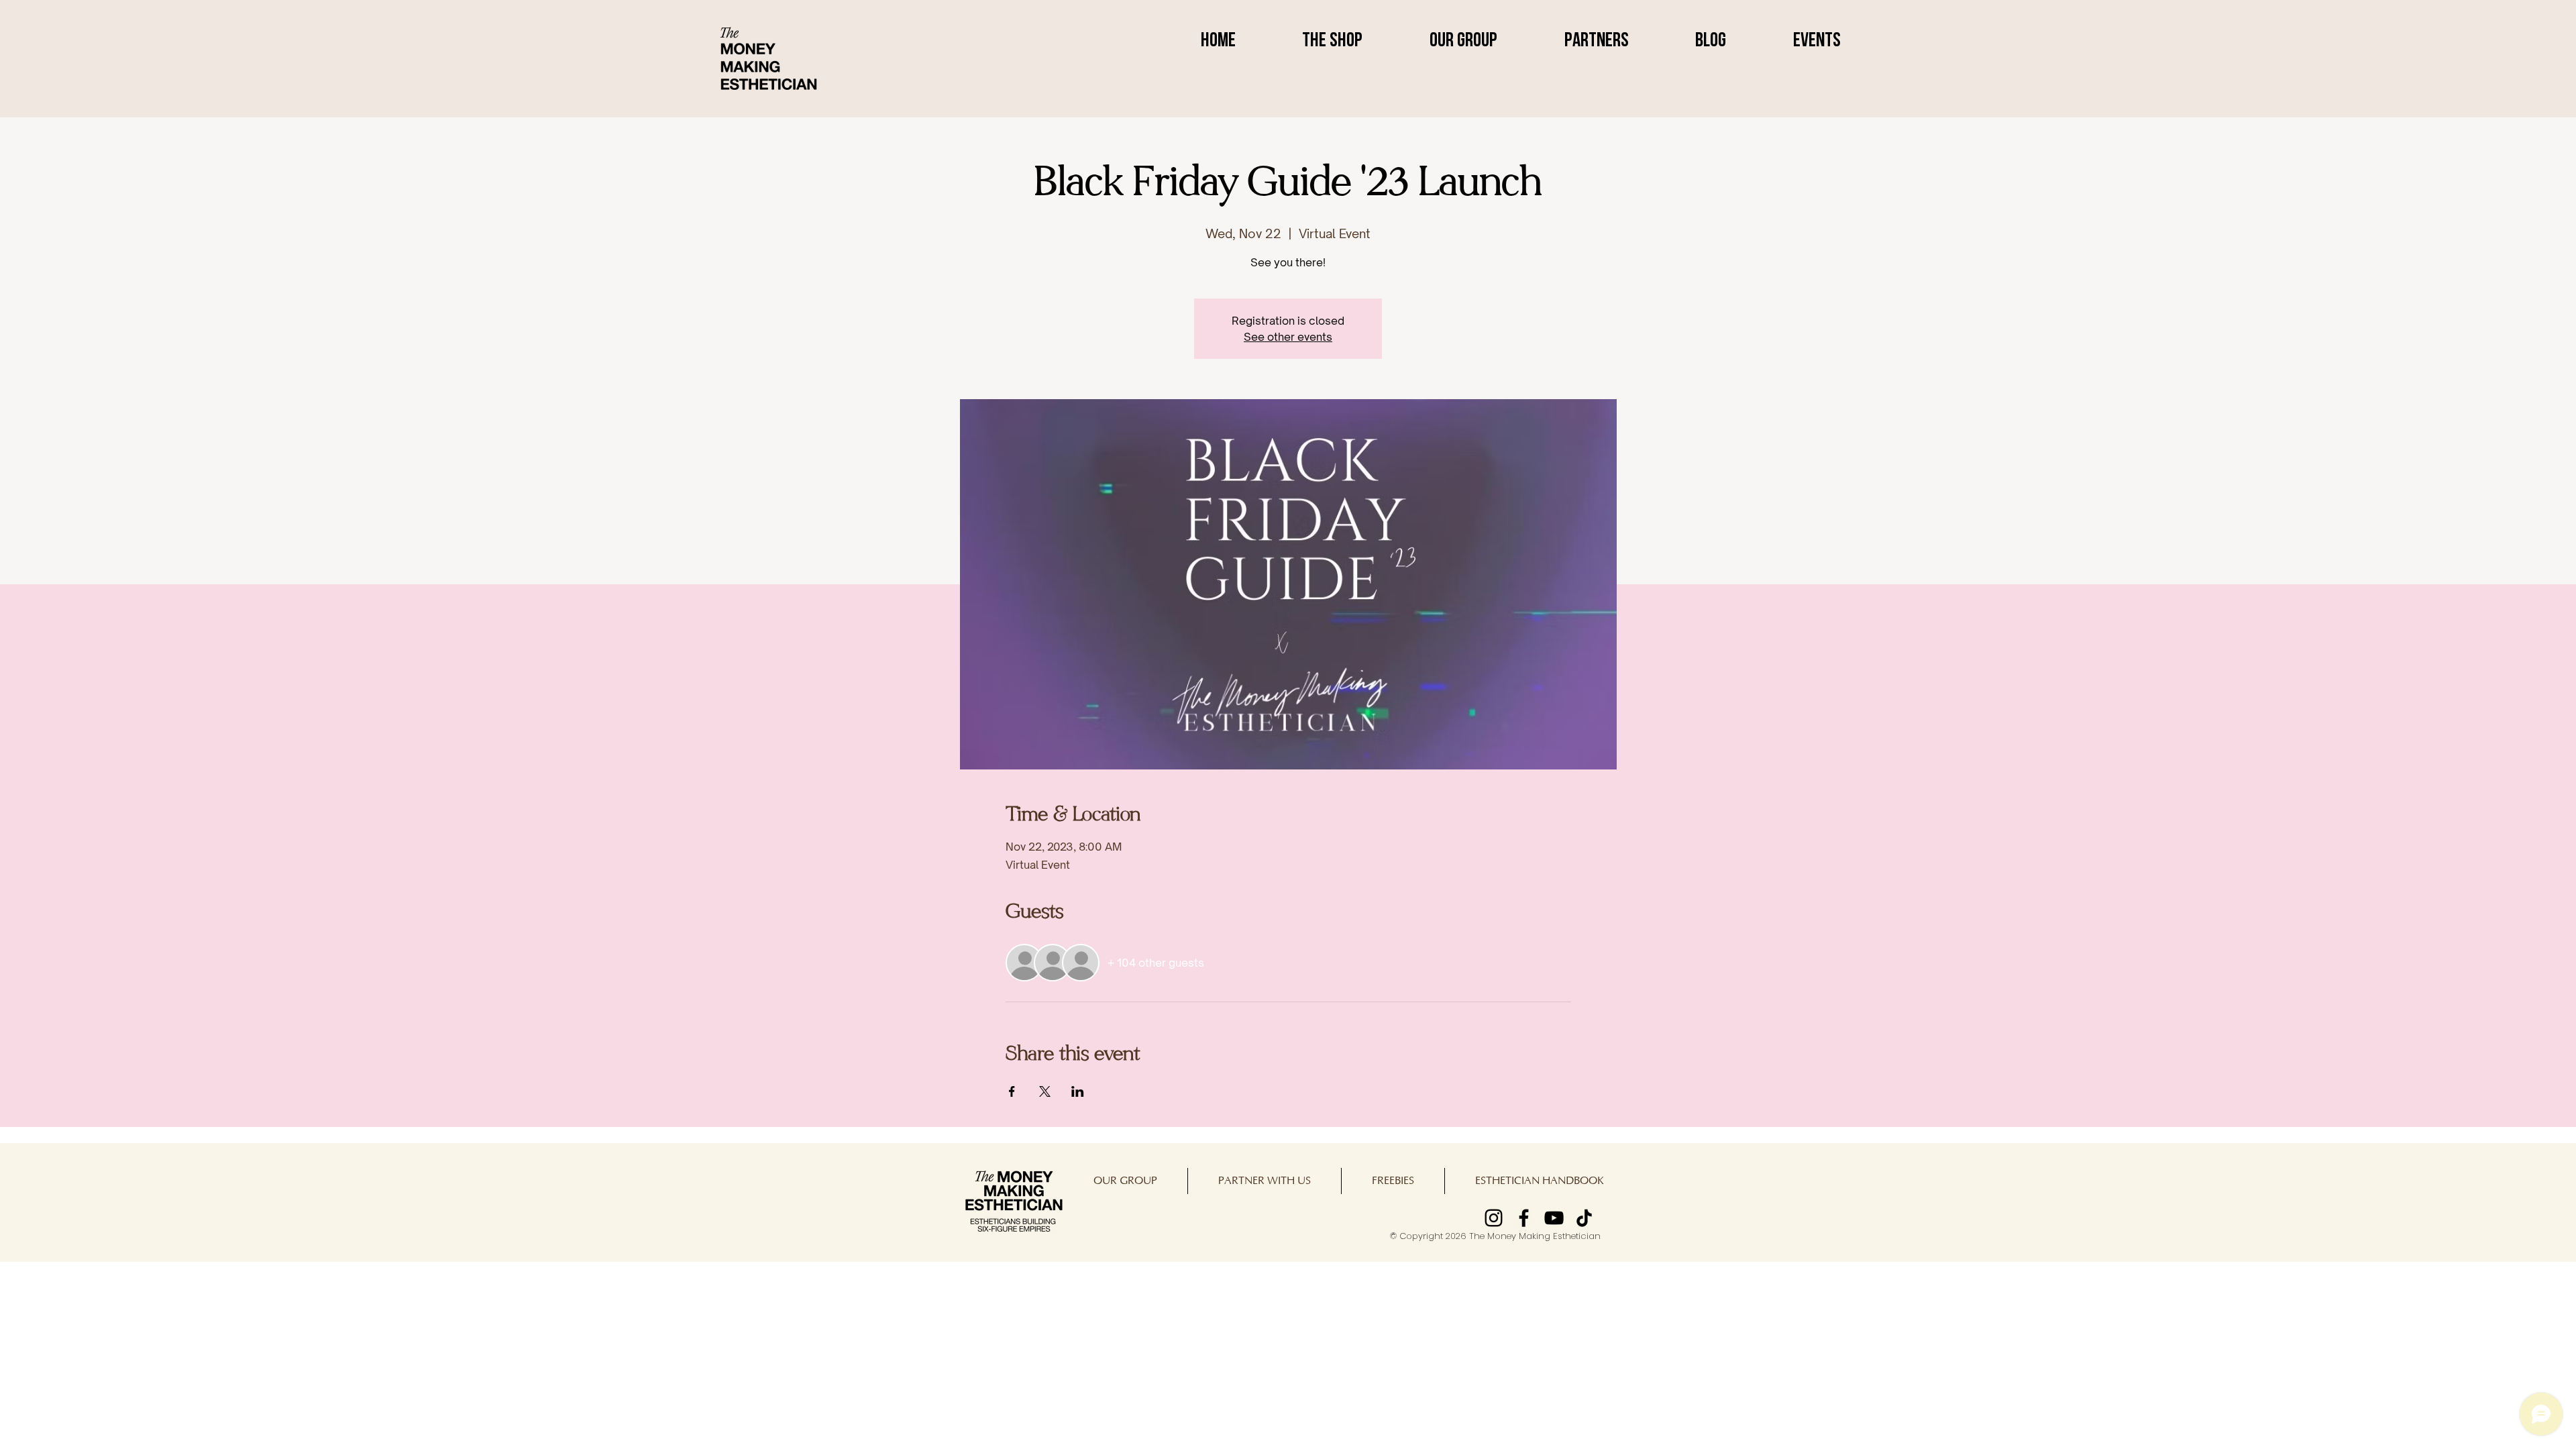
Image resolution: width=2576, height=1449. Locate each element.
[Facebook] (1524, 1218)
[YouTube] (1554, 1218)
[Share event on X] (1045, 1091)
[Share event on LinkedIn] (1078, 1091)
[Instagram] (1494, 1218)
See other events (1288, 337)
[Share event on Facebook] (1012, 1091)
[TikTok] (1584, 1218)
